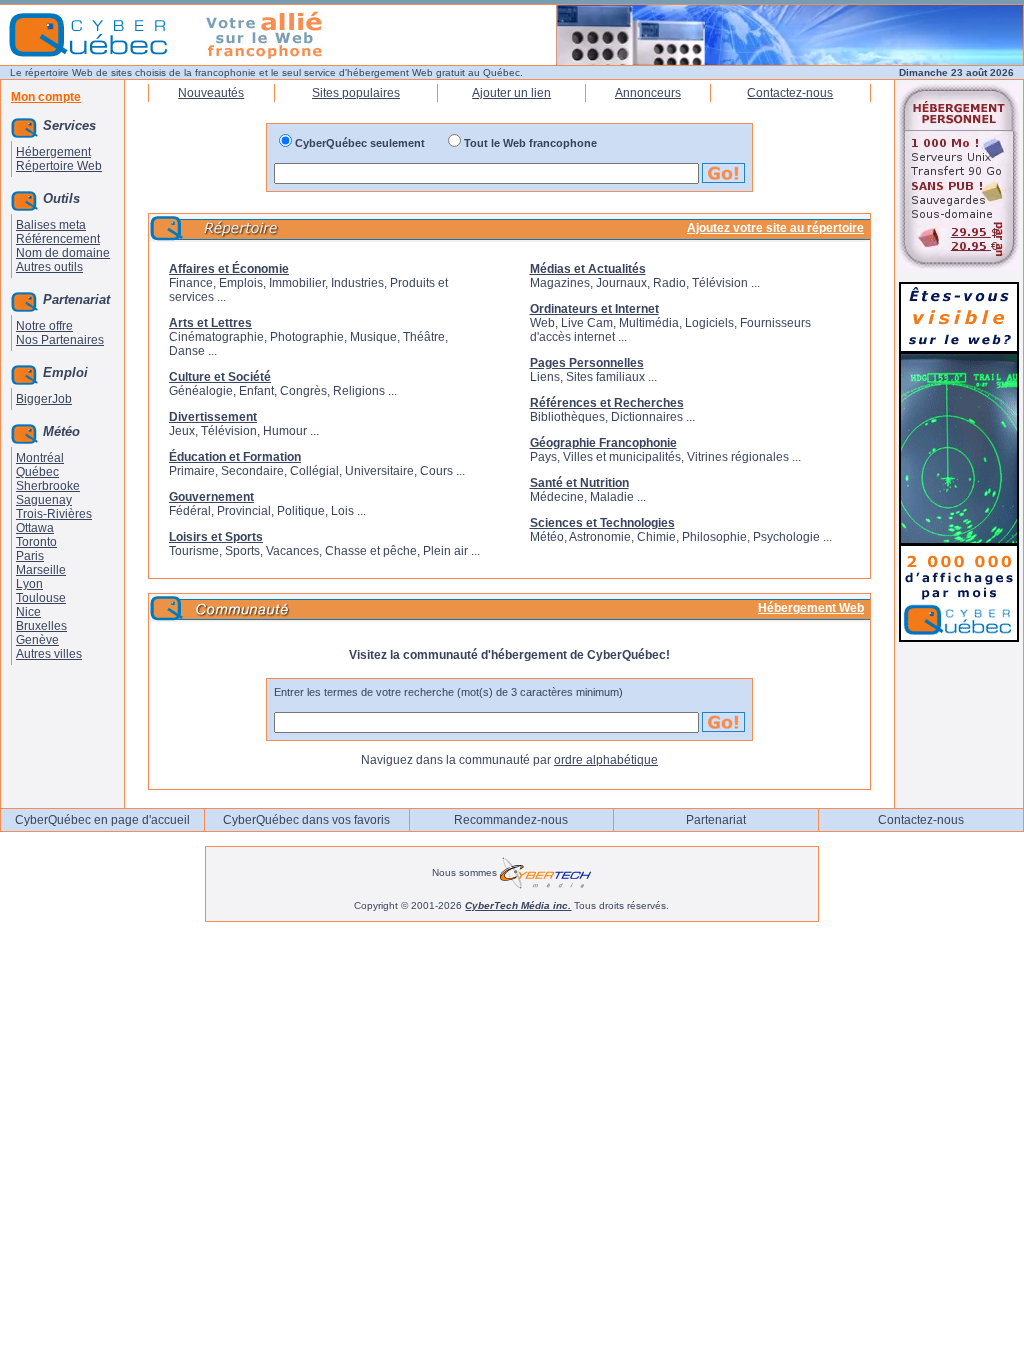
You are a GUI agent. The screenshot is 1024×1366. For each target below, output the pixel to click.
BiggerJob (44, 399)
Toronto (36, 542)
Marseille (41, 570)
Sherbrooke (48, 486)
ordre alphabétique (606, 760)
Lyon (29, 584)
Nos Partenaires (60, 340)
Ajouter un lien (511, 93)
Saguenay (44, 500)
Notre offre (44, 326)
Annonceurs (648, 93)
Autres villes (49, 654)
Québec (37, 472)
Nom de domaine (63, 253)
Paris (30, 556)
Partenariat (716, 820)
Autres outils (49, 267)
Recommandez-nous (511, 820)
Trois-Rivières (54, 514)
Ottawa (35, 528)
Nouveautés (211, 93)
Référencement (58, 239)
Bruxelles (41, 626)
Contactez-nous (790, 93)
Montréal (40, 458)
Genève (37, 640)
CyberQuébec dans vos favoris (306, 820)
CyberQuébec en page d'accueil (102, 820)
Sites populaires (356, 93)
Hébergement (53, 152)
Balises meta (51, 225)
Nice (28, 612)
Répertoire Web (59, 166)
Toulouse (41, 598)
